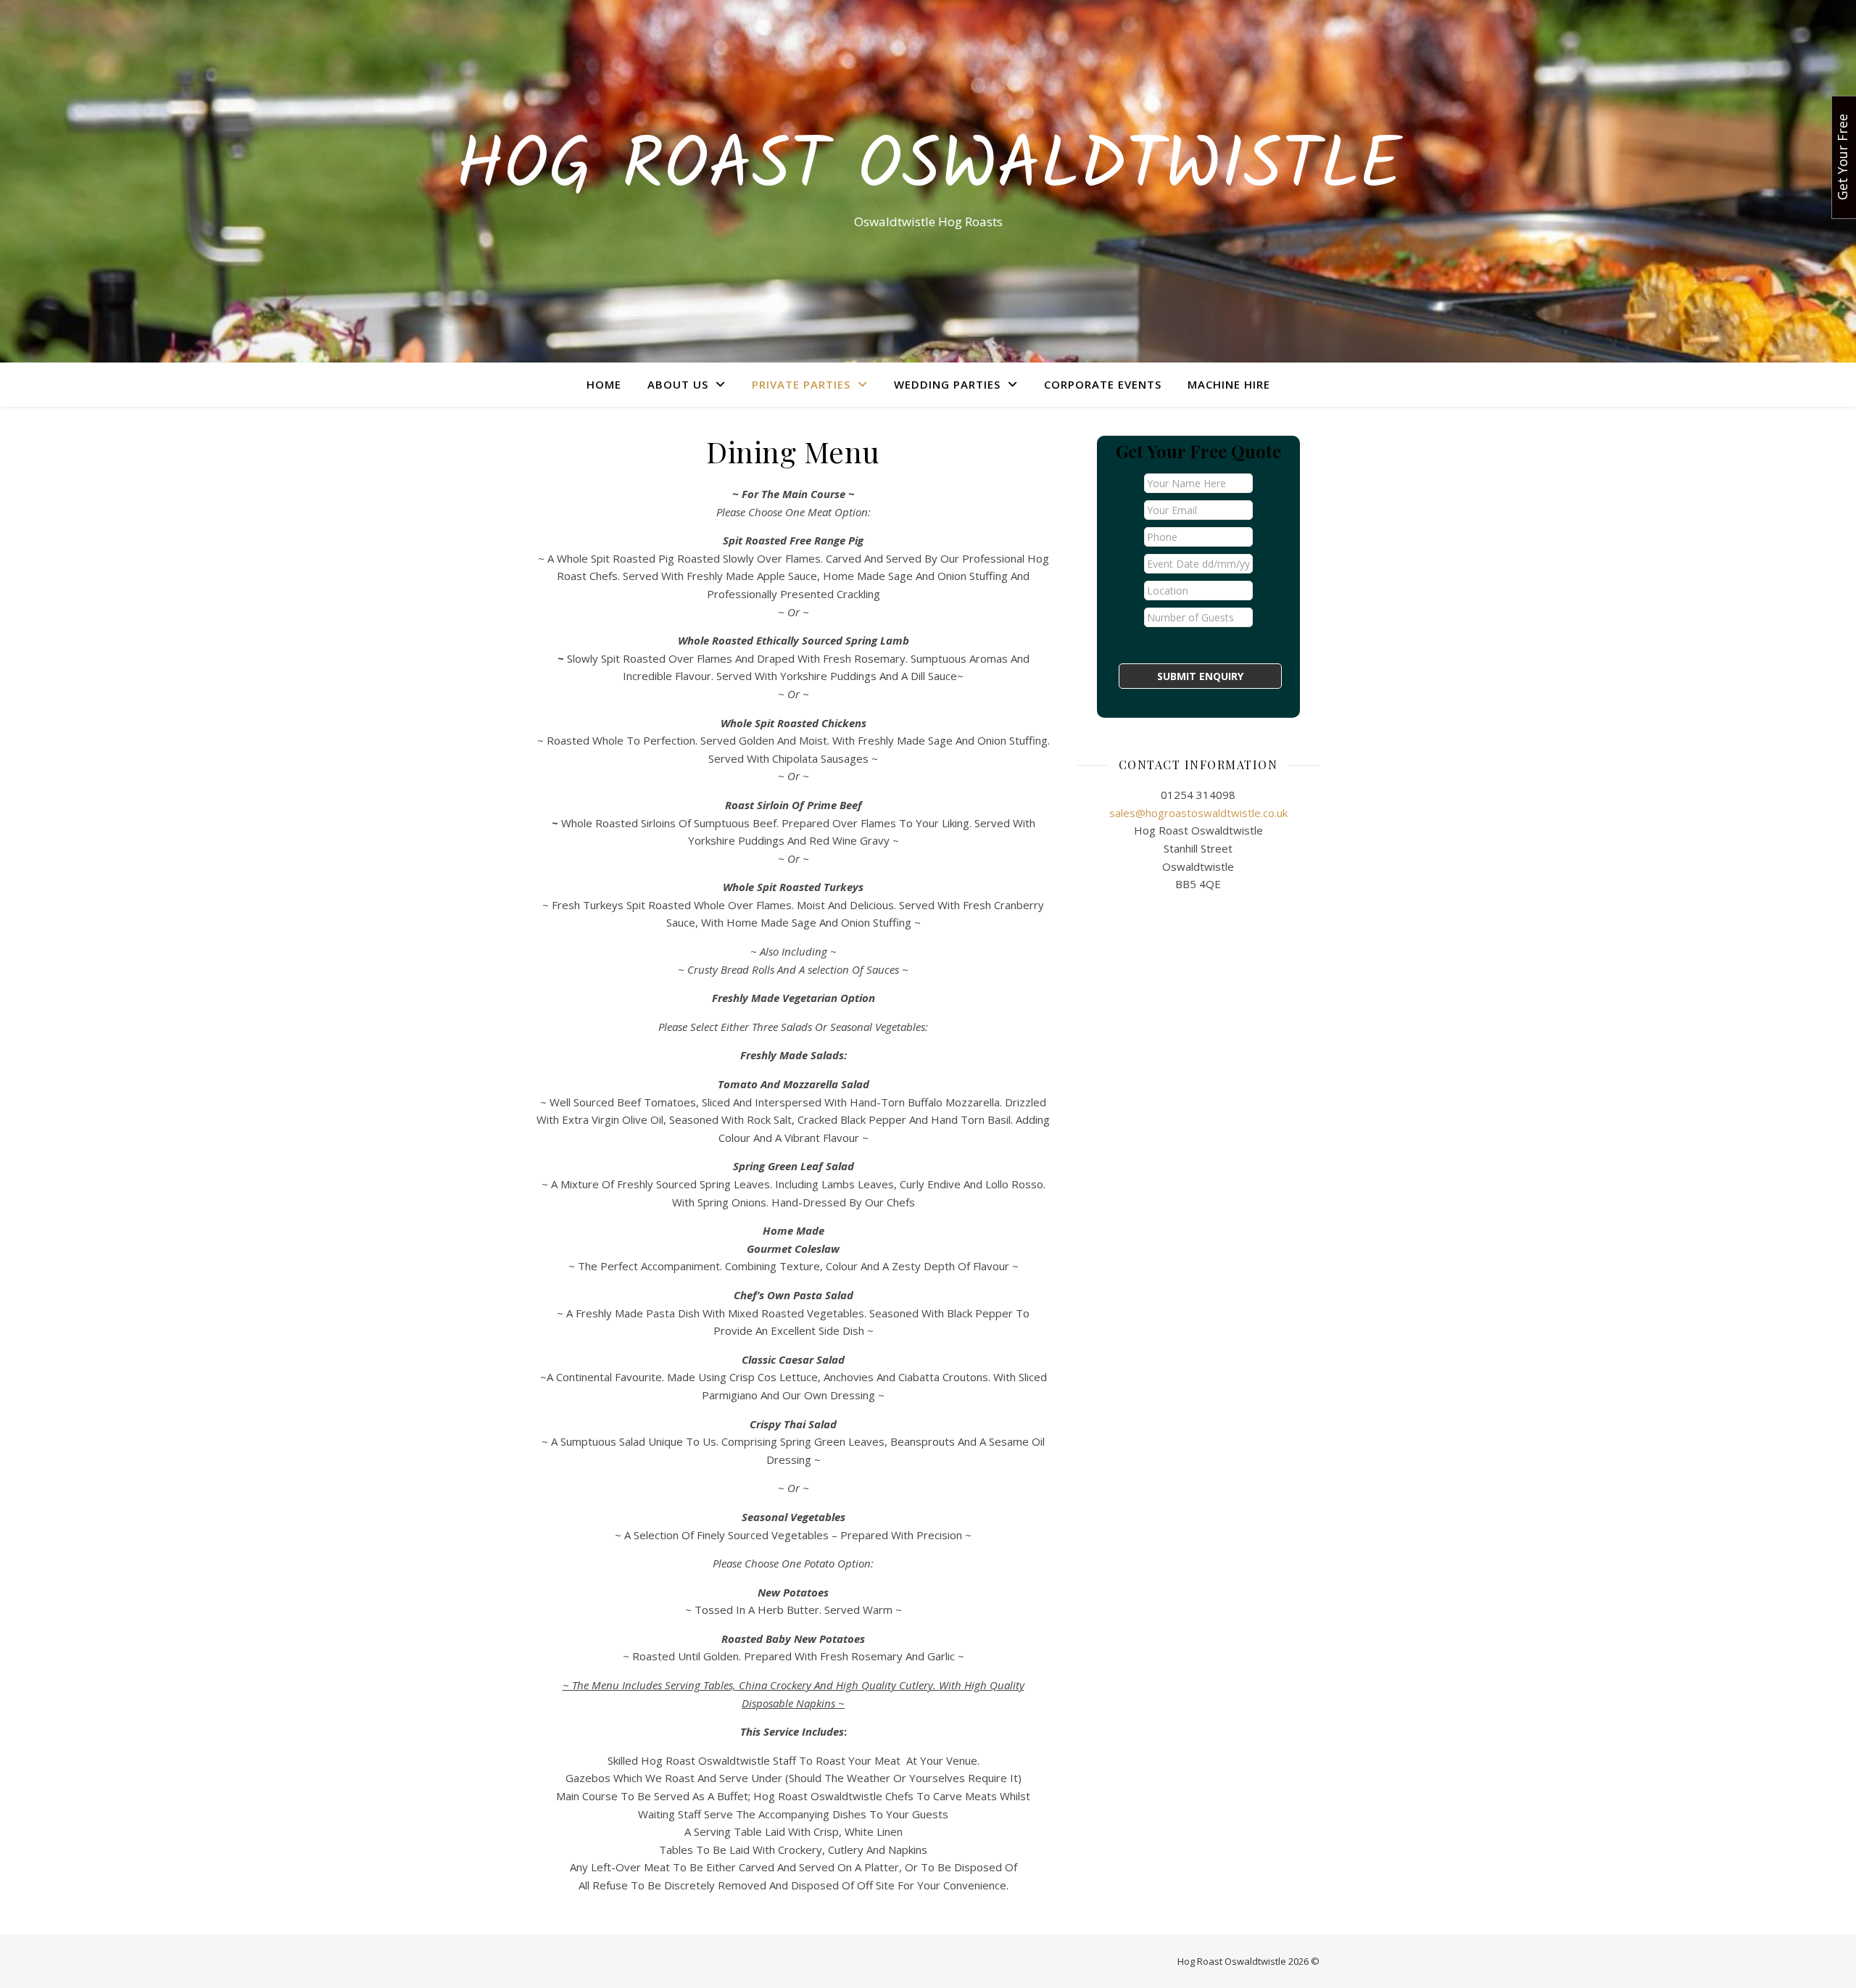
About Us (678, 384)
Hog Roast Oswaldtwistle (928, 168)
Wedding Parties (947, 384)
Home (604, 384)
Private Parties (801, 384)
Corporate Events (1103, 384)
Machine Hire (1229, 384)
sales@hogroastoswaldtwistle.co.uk (1198, 813)
